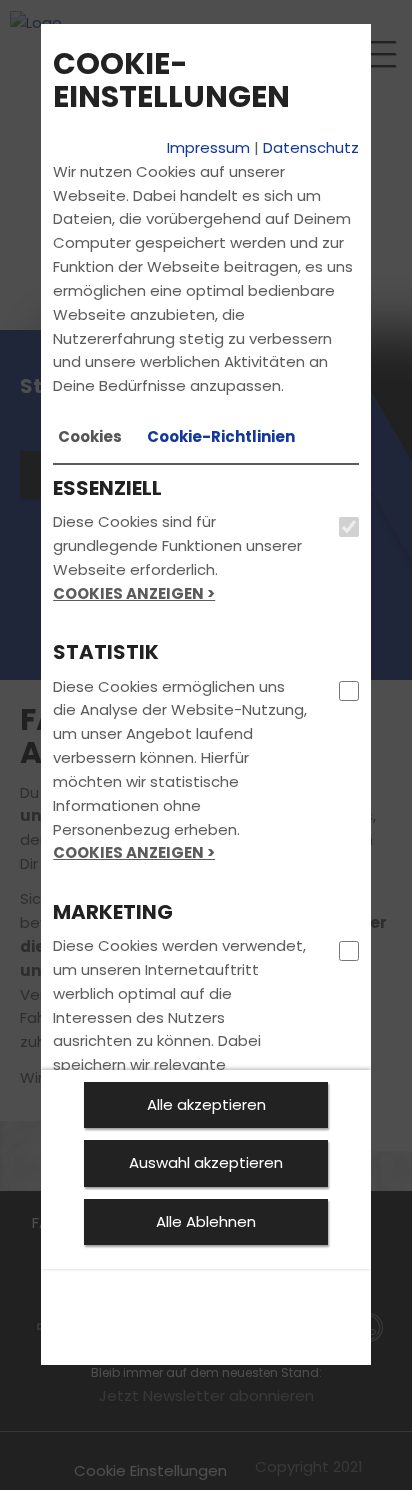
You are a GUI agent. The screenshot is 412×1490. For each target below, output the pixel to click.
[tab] (90, 437)
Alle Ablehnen (206, 1221)
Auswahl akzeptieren (206, 1162)
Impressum (208, 147)
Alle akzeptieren (206, 1104)
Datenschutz (311, 147)
